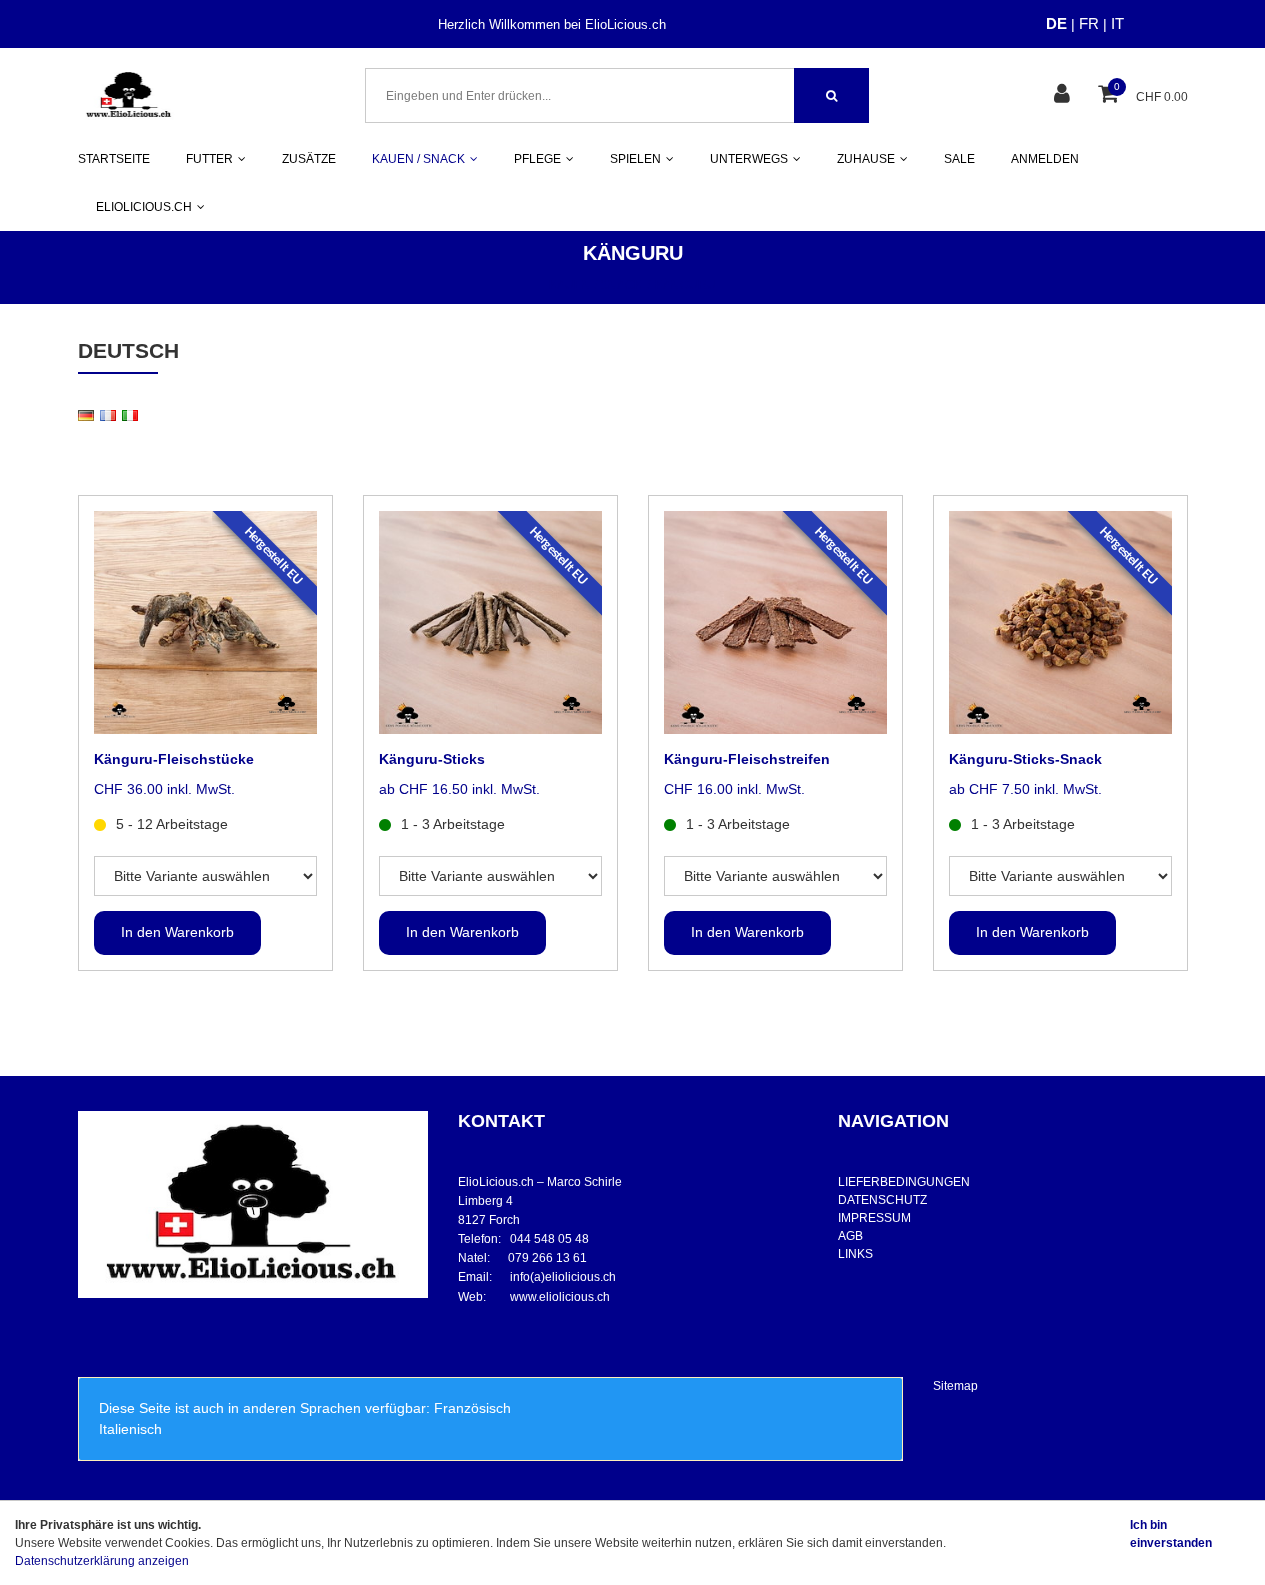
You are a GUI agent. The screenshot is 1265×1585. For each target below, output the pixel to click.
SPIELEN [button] (635, 159)
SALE (959, 159)
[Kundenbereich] (1064, 95)
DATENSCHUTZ (882, 1200)
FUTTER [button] (209, 159)
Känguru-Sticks (432, 759)
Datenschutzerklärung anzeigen (102, 1561)
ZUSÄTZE (309, 159)
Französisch (472, 1408)
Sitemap (955, 1386)
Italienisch (130, 1429)
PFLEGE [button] (537, 159)
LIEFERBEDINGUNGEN (904, 1182)
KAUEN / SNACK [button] (418, 159)
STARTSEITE (114, 159)
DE (1056, 23)
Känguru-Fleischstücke (174, 759)
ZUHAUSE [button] (866, 159)
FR (1089, 23)
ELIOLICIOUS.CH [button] (144, 207)
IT (1117, 23)
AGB (850, 1236)
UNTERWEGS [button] (749, 159)
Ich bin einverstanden (1171, 1534)
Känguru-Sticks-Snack (1025, 759)
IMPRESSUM (874, 1218)
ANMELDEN (1045, 159)
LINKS (855, 1254)
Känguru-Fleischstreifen (747, 759)
